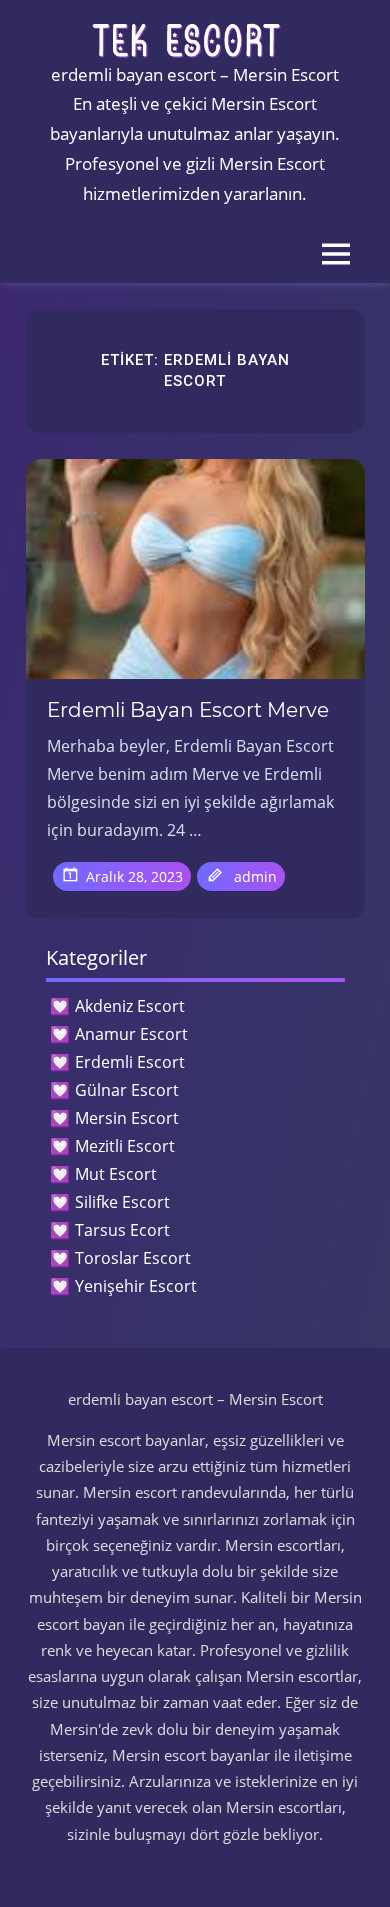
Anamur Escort (131, 1034)
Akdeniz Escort (130, 1006)
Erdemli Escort (130, 1062)
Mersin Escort (127, 1118)
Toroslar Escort (133, 1258)
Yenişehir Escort (136, 1286)
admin (255, 876)
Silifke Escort (122, 1202)
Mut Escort (116, 1174)
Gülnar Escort (127, 1090)
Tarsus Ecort (122, 1230)
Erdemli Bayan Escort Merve (188, 710)
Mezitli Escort (125, 1146)
